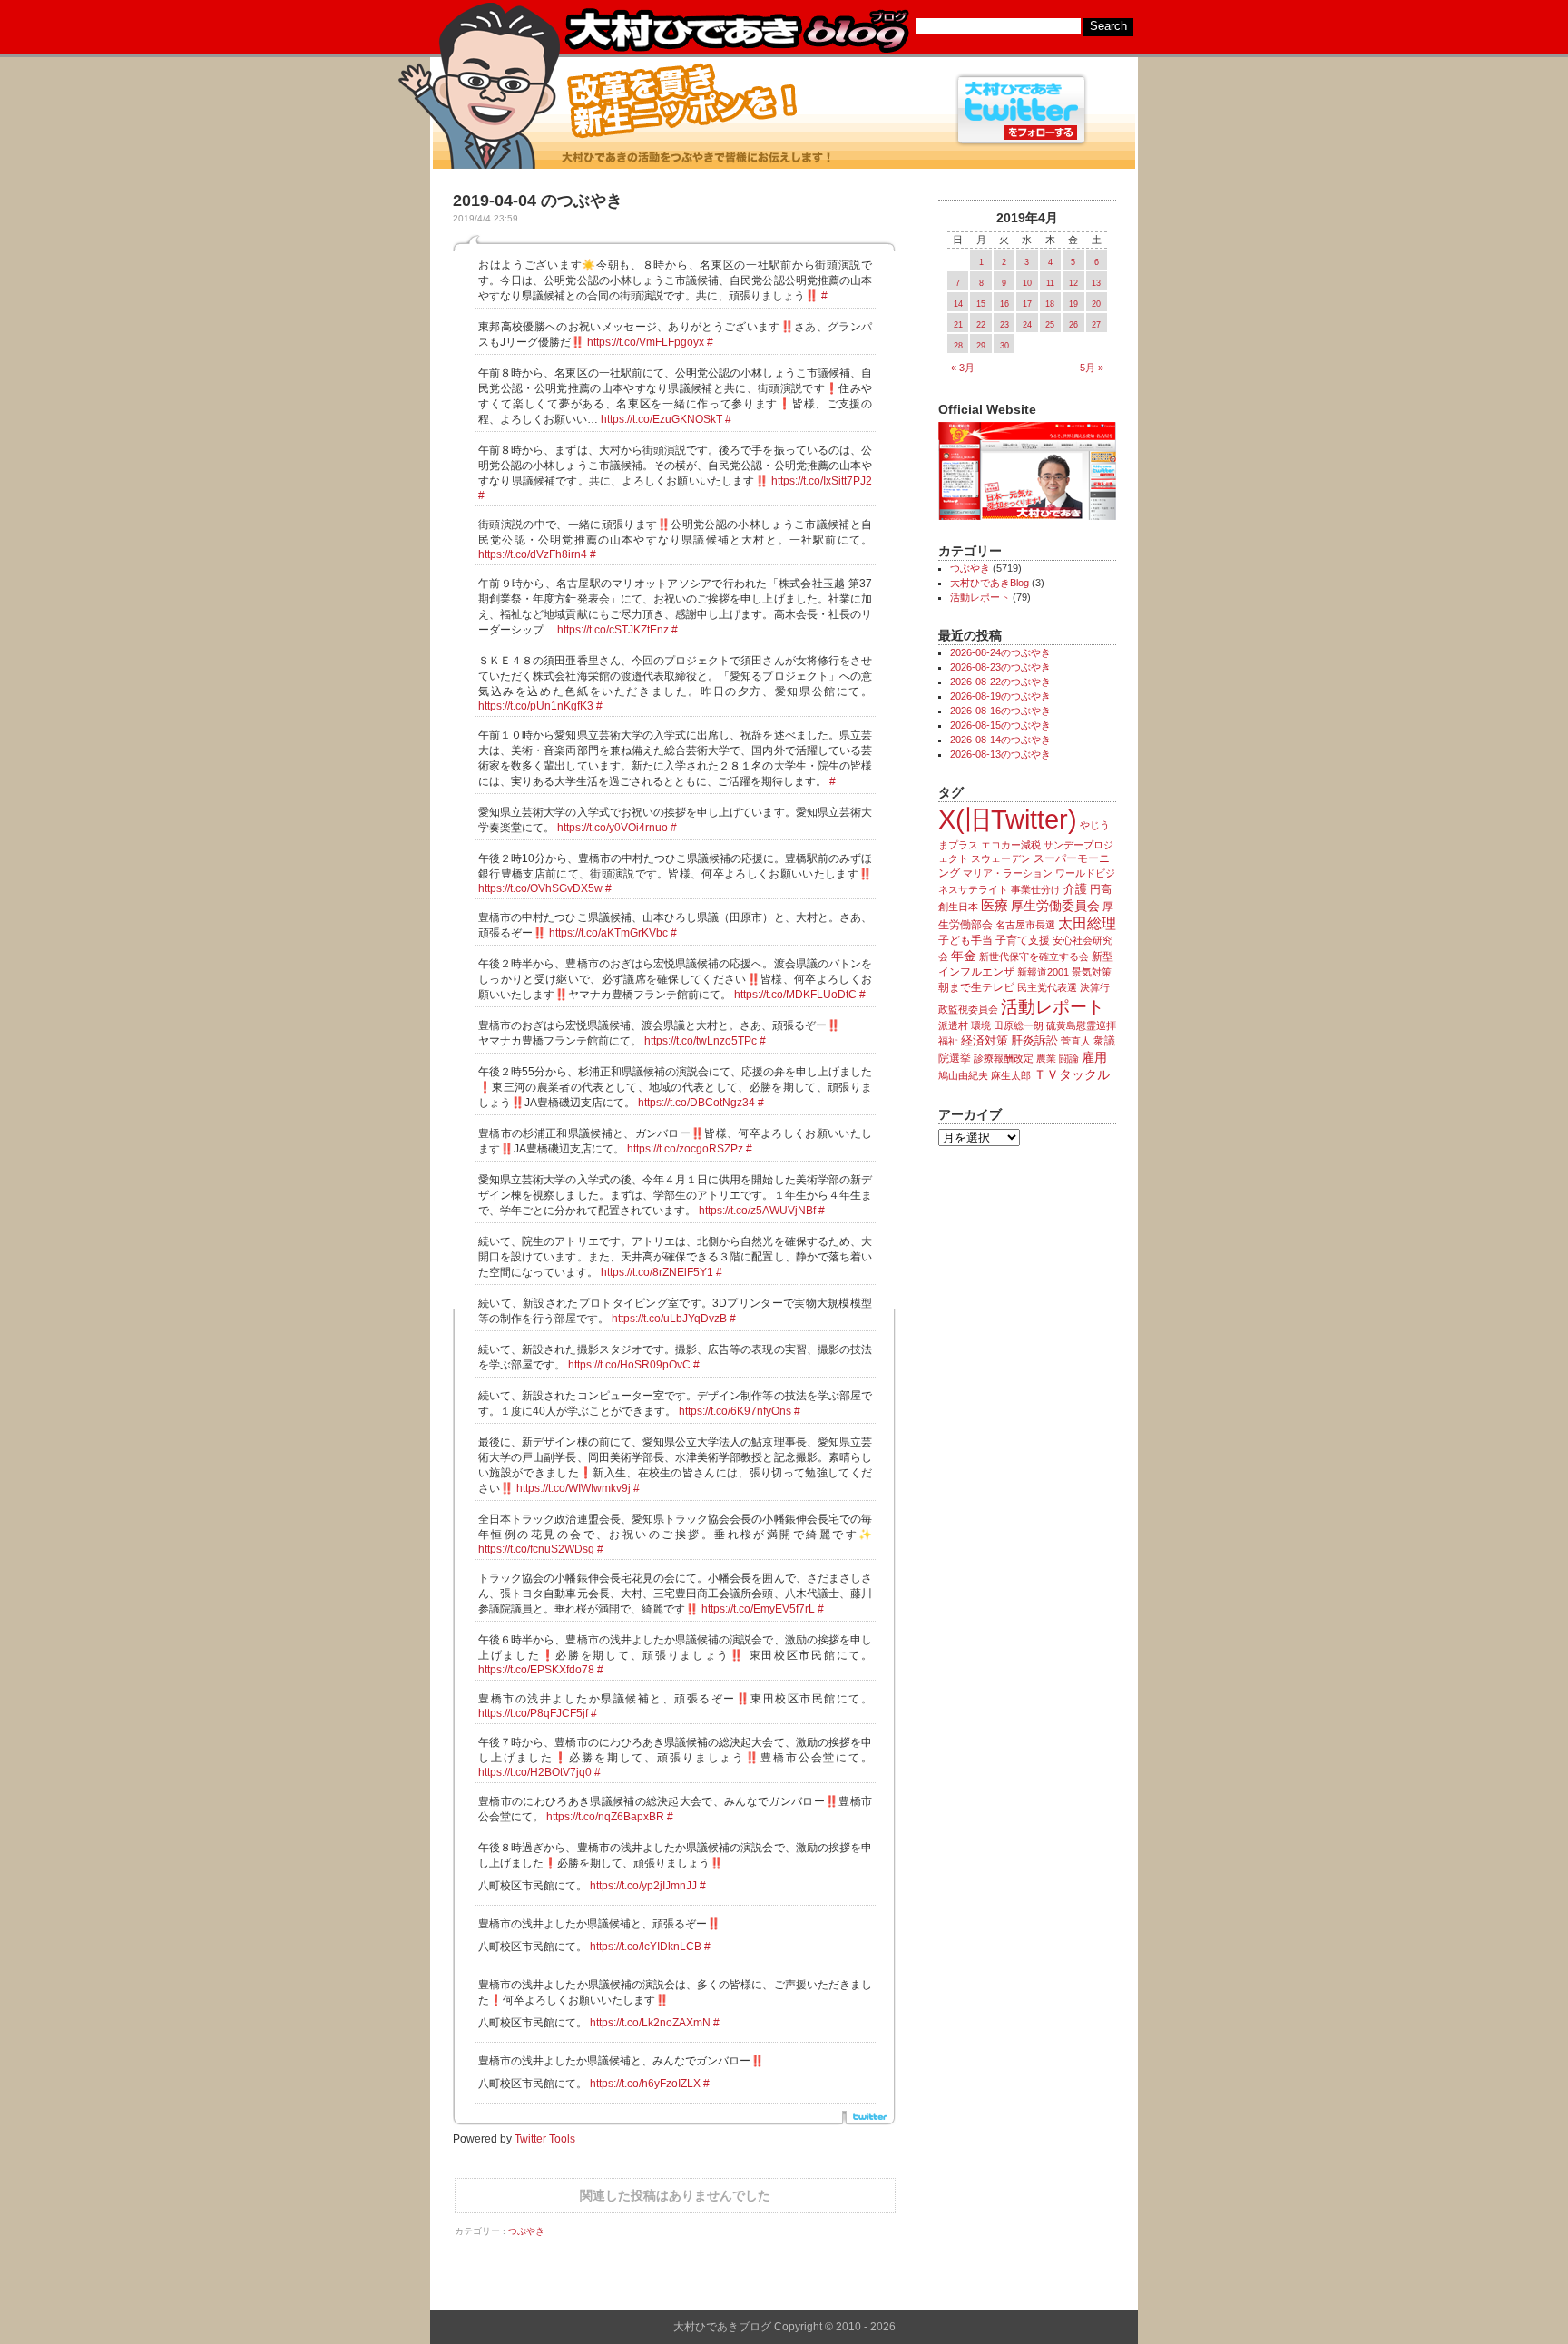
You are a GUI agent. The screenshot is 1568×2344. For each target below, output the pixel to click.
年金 (964, 956)
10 (1027, 283)
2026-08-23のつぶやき (1000, 667)
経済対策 (985, 1040)
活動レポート (980, 597)
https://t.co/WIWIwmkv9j (573, 1488)
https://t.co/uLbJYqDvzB (669, 1319)
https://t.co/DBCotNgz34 (696, 1103)
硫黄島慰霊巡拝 (1081, 1025)
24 (1027, 325)
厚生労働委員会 (1055, 906)
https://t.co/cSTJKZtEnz (613, 630)
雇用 (1094, 1057)
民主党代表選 (1047, 987)
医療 (995, 906)
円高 (1101, 889)
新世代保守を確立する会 (1034, 956)
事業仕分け (1036, 889)
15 (981, 304)
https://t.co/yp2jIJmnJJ (643, 1886)
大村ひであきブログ (736, 31)
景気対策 (1092, 972)
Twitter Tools (545, 2139)
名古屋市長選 (1025, 925)
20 (1096, 304)
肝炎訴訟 (1034, 1040)
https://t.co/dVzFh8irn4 (533, 554)
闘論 (1069, 1058)
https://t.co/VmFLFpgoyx (646, 342)
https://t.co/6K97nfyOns (735, 1411)
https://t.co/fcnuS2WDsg (536, 1549)
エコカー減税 (1011, 845)
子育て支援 (1023, 940)
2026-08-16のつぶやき (1000, 711)
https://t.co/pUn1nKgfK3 (536, 706)
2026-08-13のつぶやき (1000, 754)
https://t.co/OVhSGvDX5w (540, 888)
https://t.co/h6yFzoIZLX (645, 2084)
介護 (1075, 889)
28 (958, 346)
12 (1073, 283)
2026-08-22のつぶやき (1000, 682)
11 (1050, 283)
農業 (1046, 1058)
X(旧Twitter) (1008, 819)
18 (1050, 304)
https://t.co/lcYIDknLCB (646, 1947)
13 (1096, 283)
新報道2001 (1043, 972)
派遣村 (953, 1025)
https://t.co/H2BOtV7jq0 (535, 1772)
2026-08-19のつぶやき (1000, 696)
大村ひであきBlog (990, 583)
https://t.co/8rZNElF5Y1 (657, 1272)
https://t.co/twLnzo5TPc (701, 1041)
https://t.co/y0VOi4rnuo (612, 828)
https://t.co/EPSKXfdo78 (536, 1670)
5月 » (1092, 368)
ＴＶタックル (1072, 1074)
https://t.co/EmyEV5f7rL (758, 1609)
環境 (981, 1025)
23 (1004, 325)
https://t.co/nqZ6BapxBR (605, 1817)
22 (981, 325)
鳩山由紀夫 (963, 1075)
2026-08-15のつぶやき (1000, 725)
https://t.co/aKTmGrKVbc (608, 933)
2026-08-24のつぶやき (1000, 652)
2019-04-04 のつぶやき (538, 201)
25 (1050, 325)
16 (1004, 304)
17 (1027, 304)
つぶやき (526, 2231)
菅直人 (1076, 1041)
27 (1096, 325)
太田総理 (1087, 923)
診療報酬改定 (1004, 1058)
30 (1004, 346)
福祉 (948, 1041)
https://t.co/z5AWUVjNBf (757, 1211)
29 (981, 346)
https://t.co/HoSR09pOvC (629, 1365)
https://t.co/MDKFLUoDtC (795, 995)
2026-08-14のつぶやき (1000, 740)
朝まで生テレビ (976, 987)
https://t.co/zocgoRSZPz (685, 1149)
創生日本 (958, 907)
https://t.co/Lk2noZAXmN (650, 2023)
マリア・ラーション (1008, 873)
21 (958, 325)
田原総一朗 (1019, 1025)
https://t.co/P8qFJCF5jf (533, 1713)
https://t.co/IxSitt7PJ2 (822, 481)
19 (1073, 304)
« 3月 (963, 368)
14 (958, 304)
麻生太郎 (1011, 1075)
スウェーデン (1001, 858)
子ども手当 (965, 940)
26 (1073, 325)
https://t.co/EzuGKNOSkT (661, 419)
